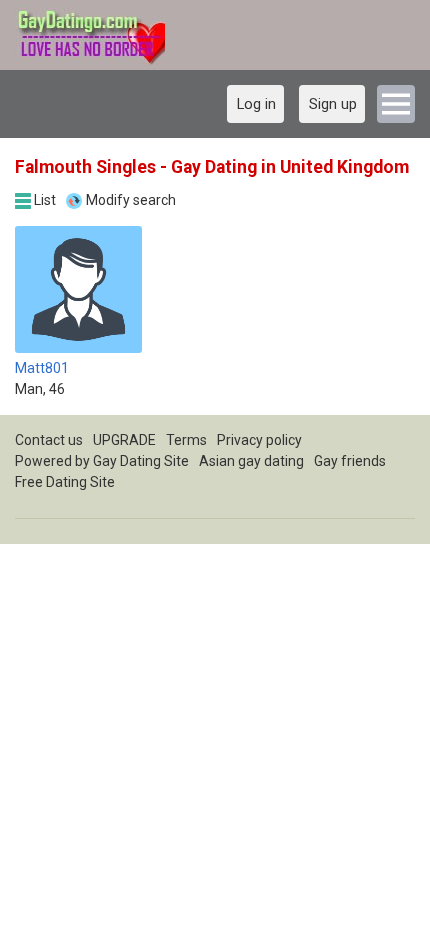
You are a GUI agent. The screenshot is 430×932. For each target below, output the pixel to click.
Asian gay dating (251, 461)
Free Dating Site (65, 482)
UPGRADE (124, 440)
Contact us (49, 440)
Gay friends (350, 461)
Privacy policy (259, 440)
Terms (186, 440)
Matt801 (42, 368)
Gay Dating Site (141, 461)
